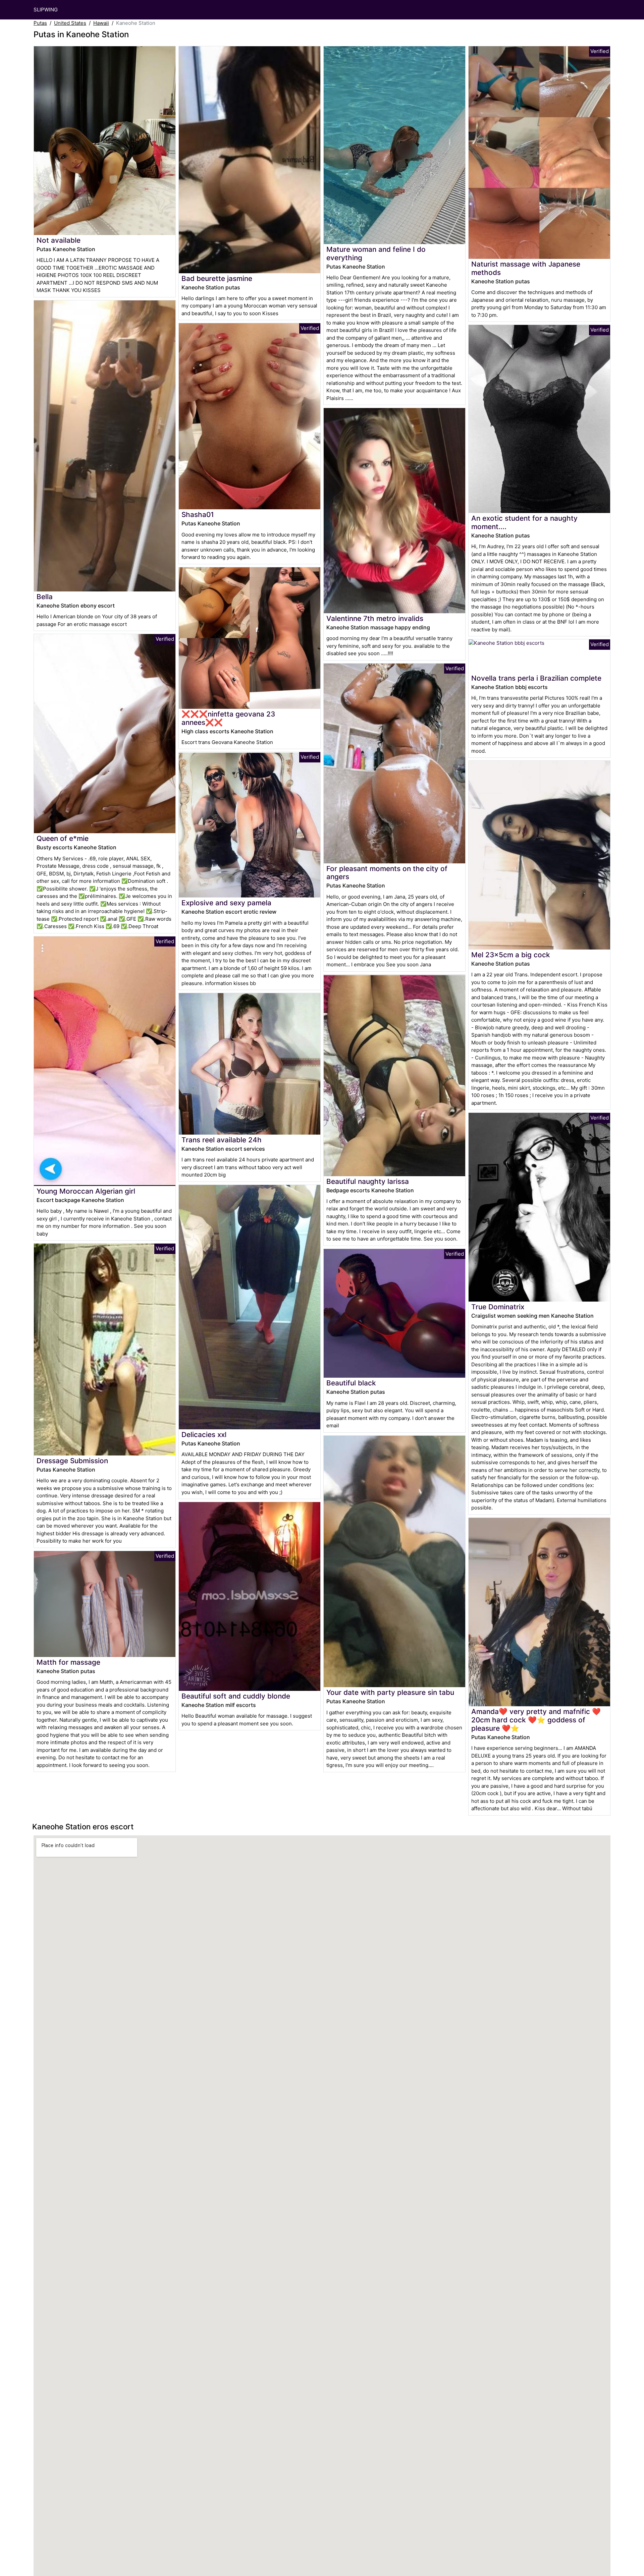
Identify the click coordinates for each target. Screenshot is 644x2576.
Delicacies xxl (204, 1435)
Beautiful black (351, 1383)
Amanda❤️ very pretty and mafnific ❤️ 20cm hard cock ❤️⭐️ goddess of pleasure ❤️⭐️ (536, 1720)
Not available (59, 240)
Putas (40, 23)
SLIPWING (46, 10)
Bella (45, 597)
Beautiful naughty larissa (368, 1181)
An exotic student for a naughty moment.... (524, 522)
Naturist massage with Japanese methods (526, 268)
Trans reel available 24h (222, 1140)
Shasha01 (198, 514)
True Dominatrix (498, 1307)
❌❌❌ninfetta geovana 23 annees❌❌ (228, 718)
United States (70, 23)
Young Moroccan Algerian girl (86, 1191)
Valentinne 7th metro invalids (375, 618)
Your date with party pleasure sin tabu (390, 1692)
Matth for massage (68, 1662)
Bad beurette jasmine (217, 278)
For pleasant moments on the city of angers (387, 873)
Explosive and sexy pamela (226, 903)
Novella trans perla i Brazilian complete (536, 678)
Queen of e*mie (63, 838)
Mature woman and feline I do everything (376, 253)
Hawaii (101, 23)
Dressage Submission (72, 1461)
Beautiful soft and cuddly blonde (236, 1696)
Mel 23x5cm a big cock (511, 955)
